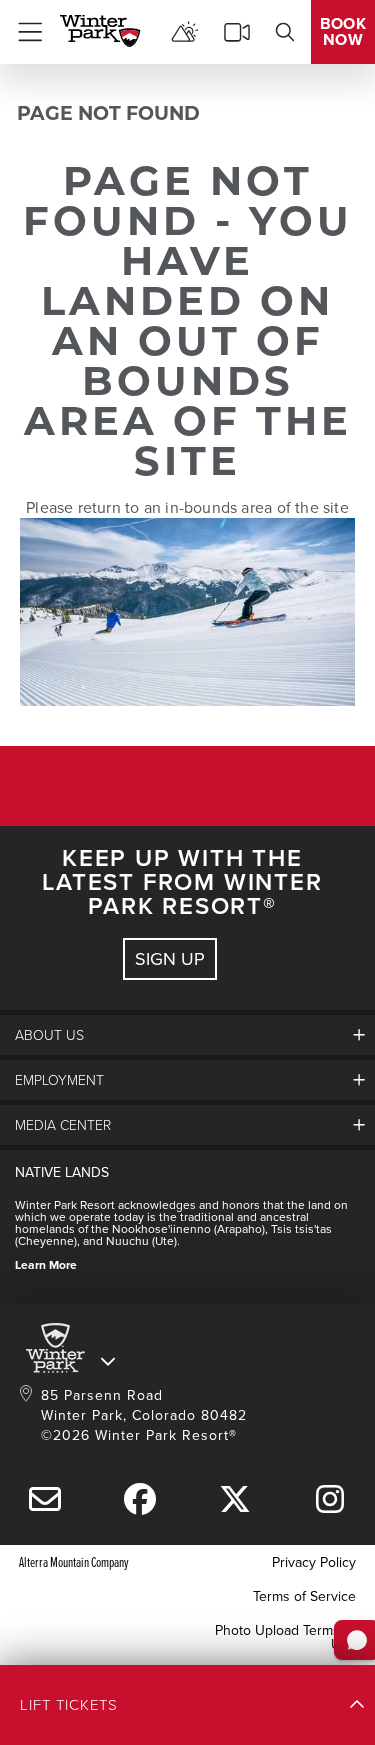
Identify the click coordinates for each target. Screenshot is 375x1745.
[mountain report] (185, 32)
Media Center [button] (63, 1124)
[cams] (237, 32)
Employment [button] (59, 1079)
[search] (285, 32)
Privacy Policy (314, 1562)
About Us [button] (49, 1034)
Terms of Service (304, 1596)
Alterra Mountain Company (74, 1561)
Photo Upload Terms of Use (285, 1637)
